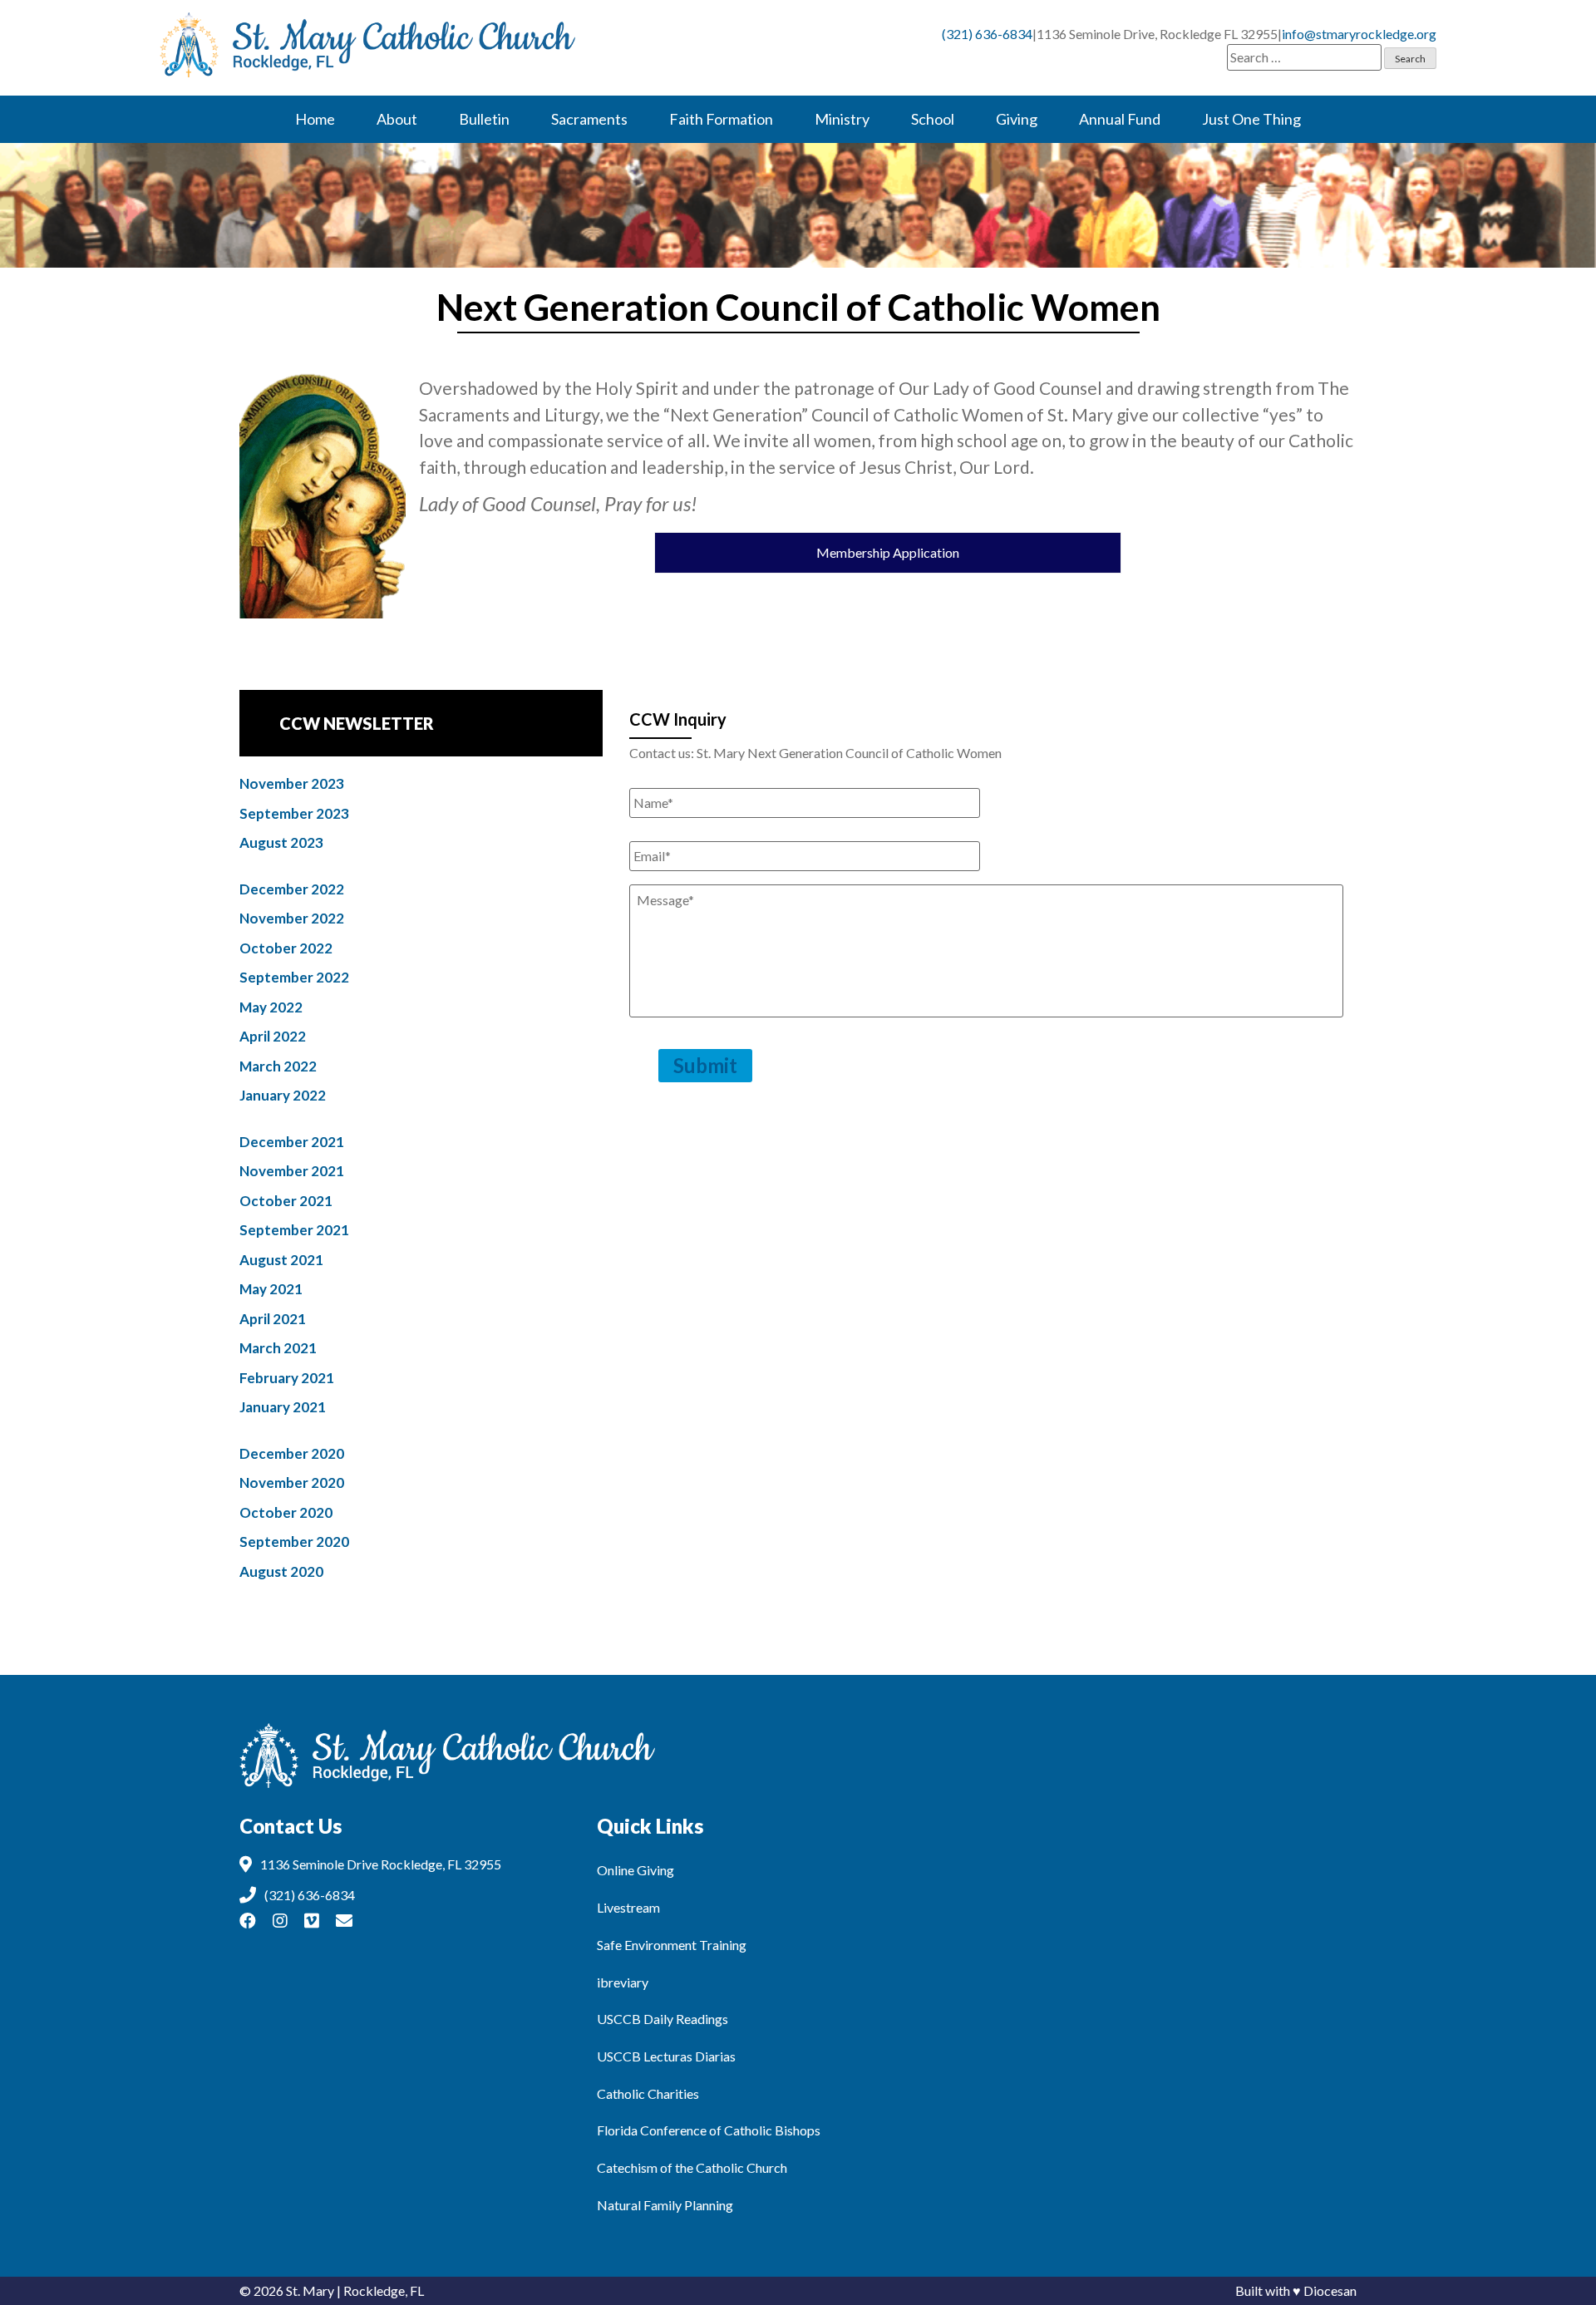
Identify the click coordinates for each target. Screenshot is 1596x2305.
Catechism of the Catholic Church (692, 2167)
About (397, 119)
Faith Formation (721, 119)
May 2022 (271, 1007)
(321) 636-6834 (987, 34)
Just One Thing (1251, 119)
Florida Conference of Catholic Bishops (709, 2130)
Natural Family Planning (665, 2205)
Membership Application (888, 552)
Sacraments (589, 119)
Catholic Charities (648, 2093)
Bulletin (484, 119)
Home (315, 119)
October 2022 (286, 948)
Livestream (628, 1907)
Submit (705, 1065)
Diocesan (1330, 2290)
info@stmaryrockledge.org (1359, 34)
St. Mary (310, 2290)
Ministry (842, 119)
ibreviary (623, 1982)
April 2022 (273, 1036)
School (933, 119)
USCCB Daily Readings (663, 2019)
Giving (1017, 119)
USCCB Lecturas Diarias (666, 2056)
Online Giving (635, 1870)
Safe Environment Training (672, 1945)
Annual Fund (1120, 119)
